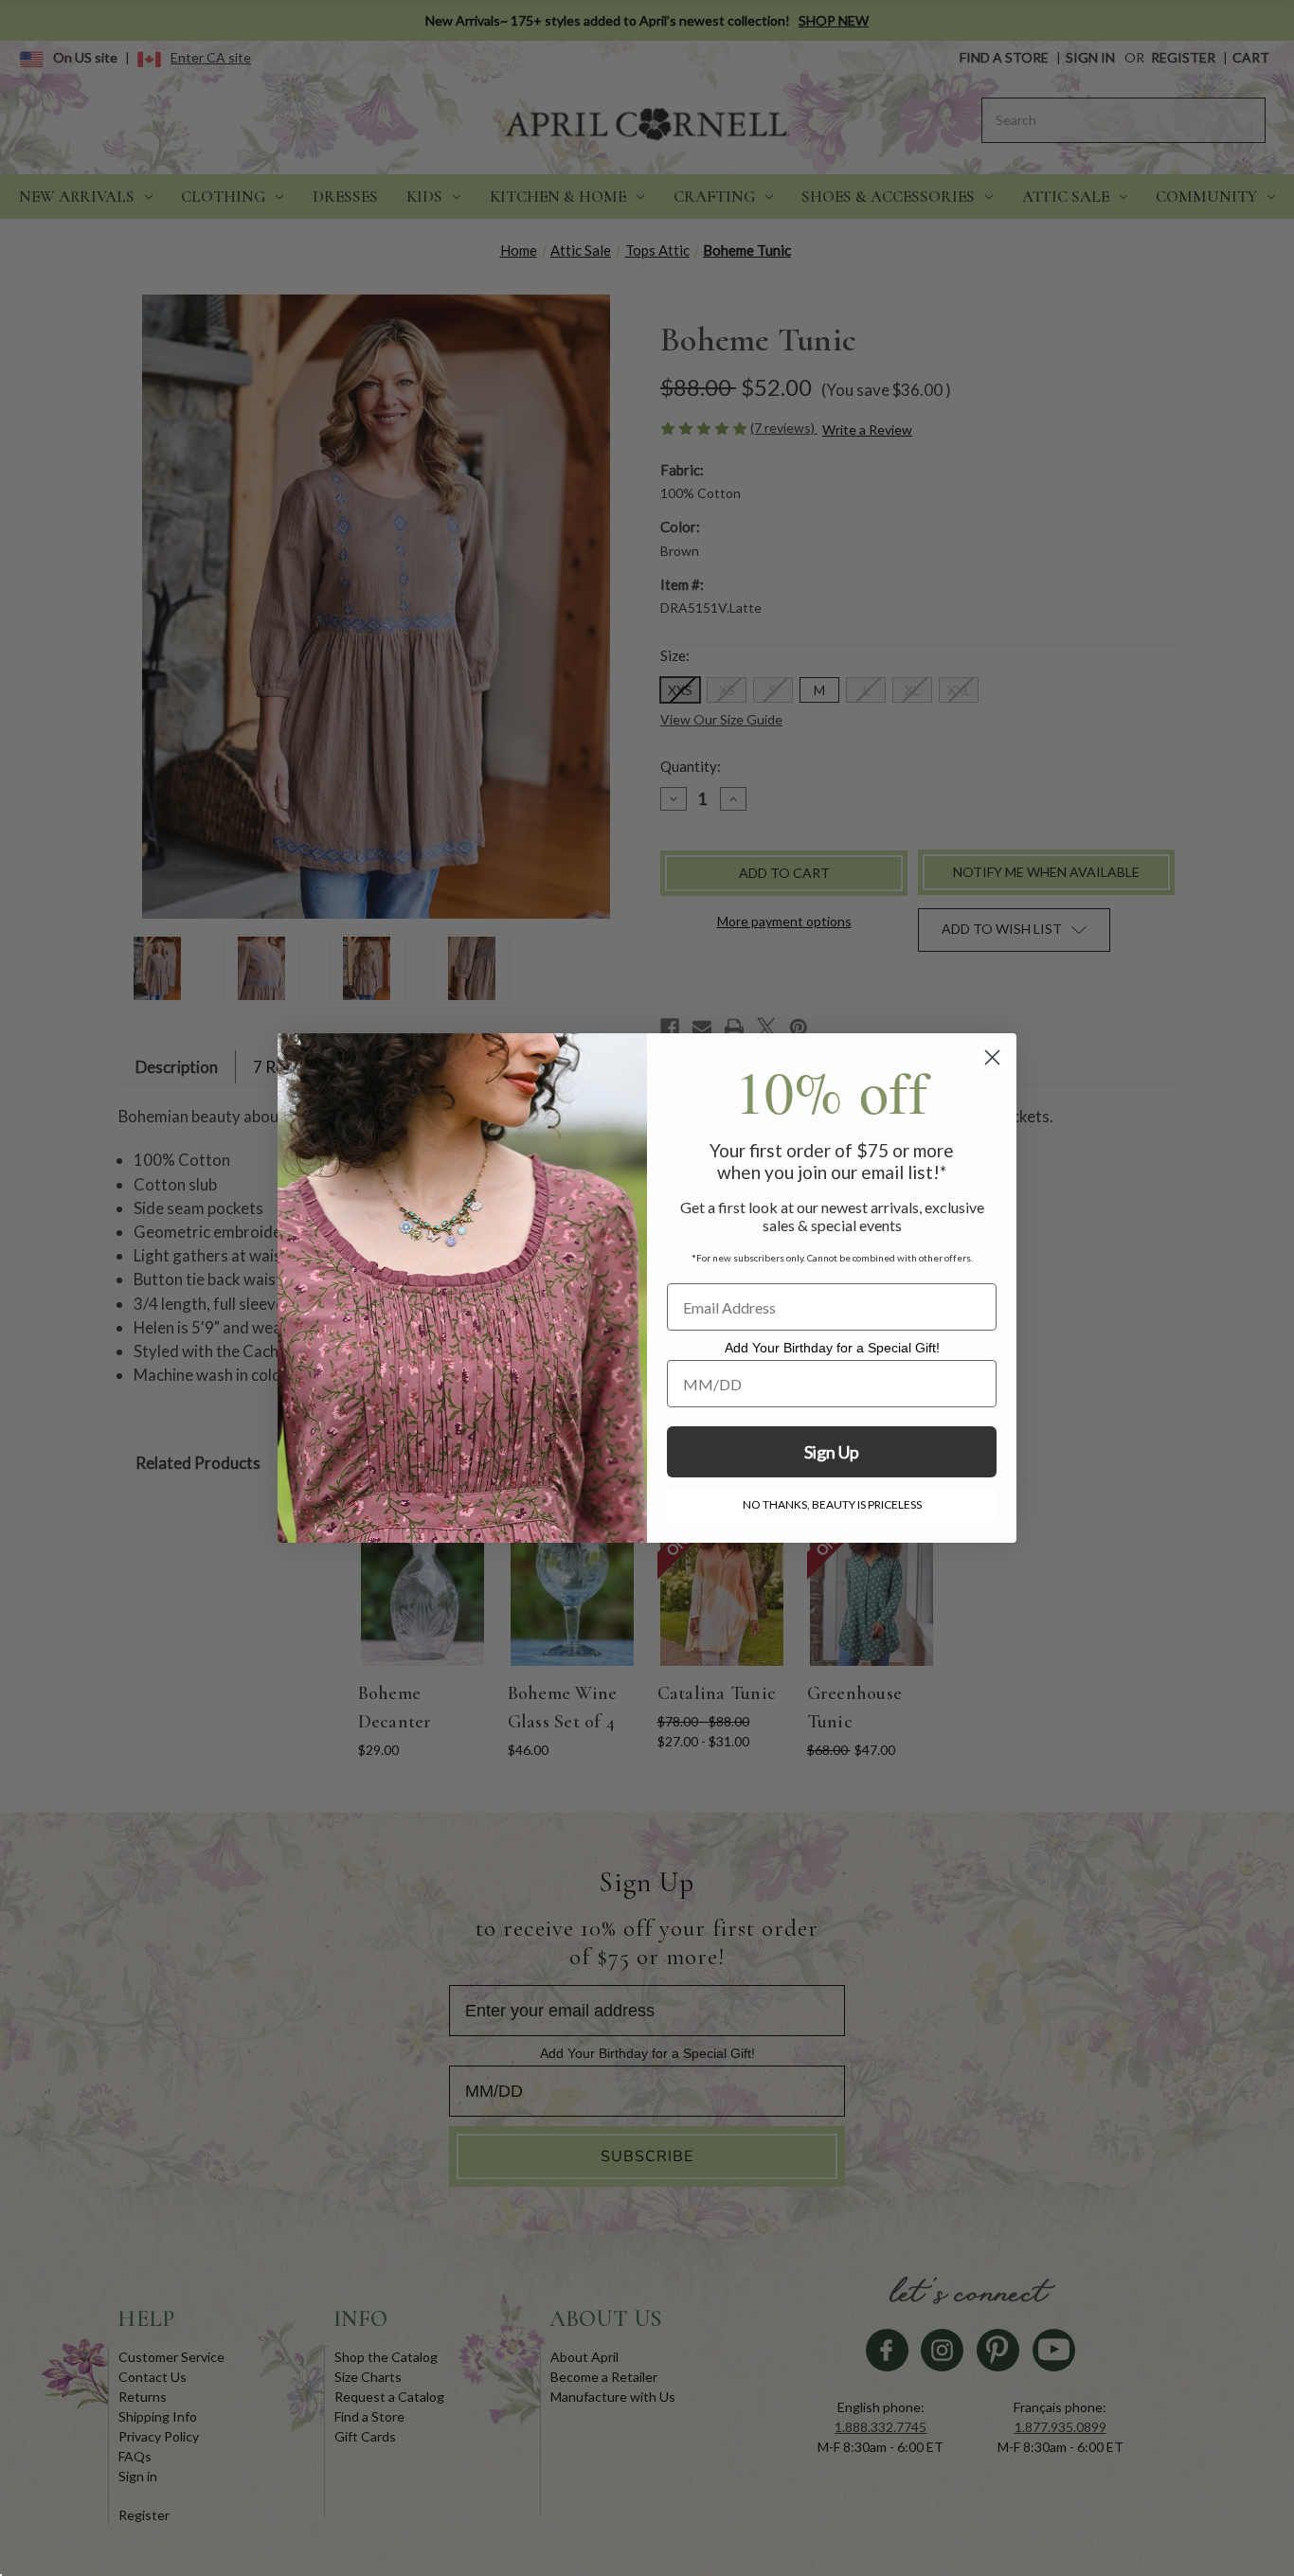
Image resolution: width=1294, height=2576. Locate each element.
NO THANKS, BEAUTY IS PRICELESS (832, 1504)
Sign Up (832, 1452)
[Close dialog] (992, 1057)
